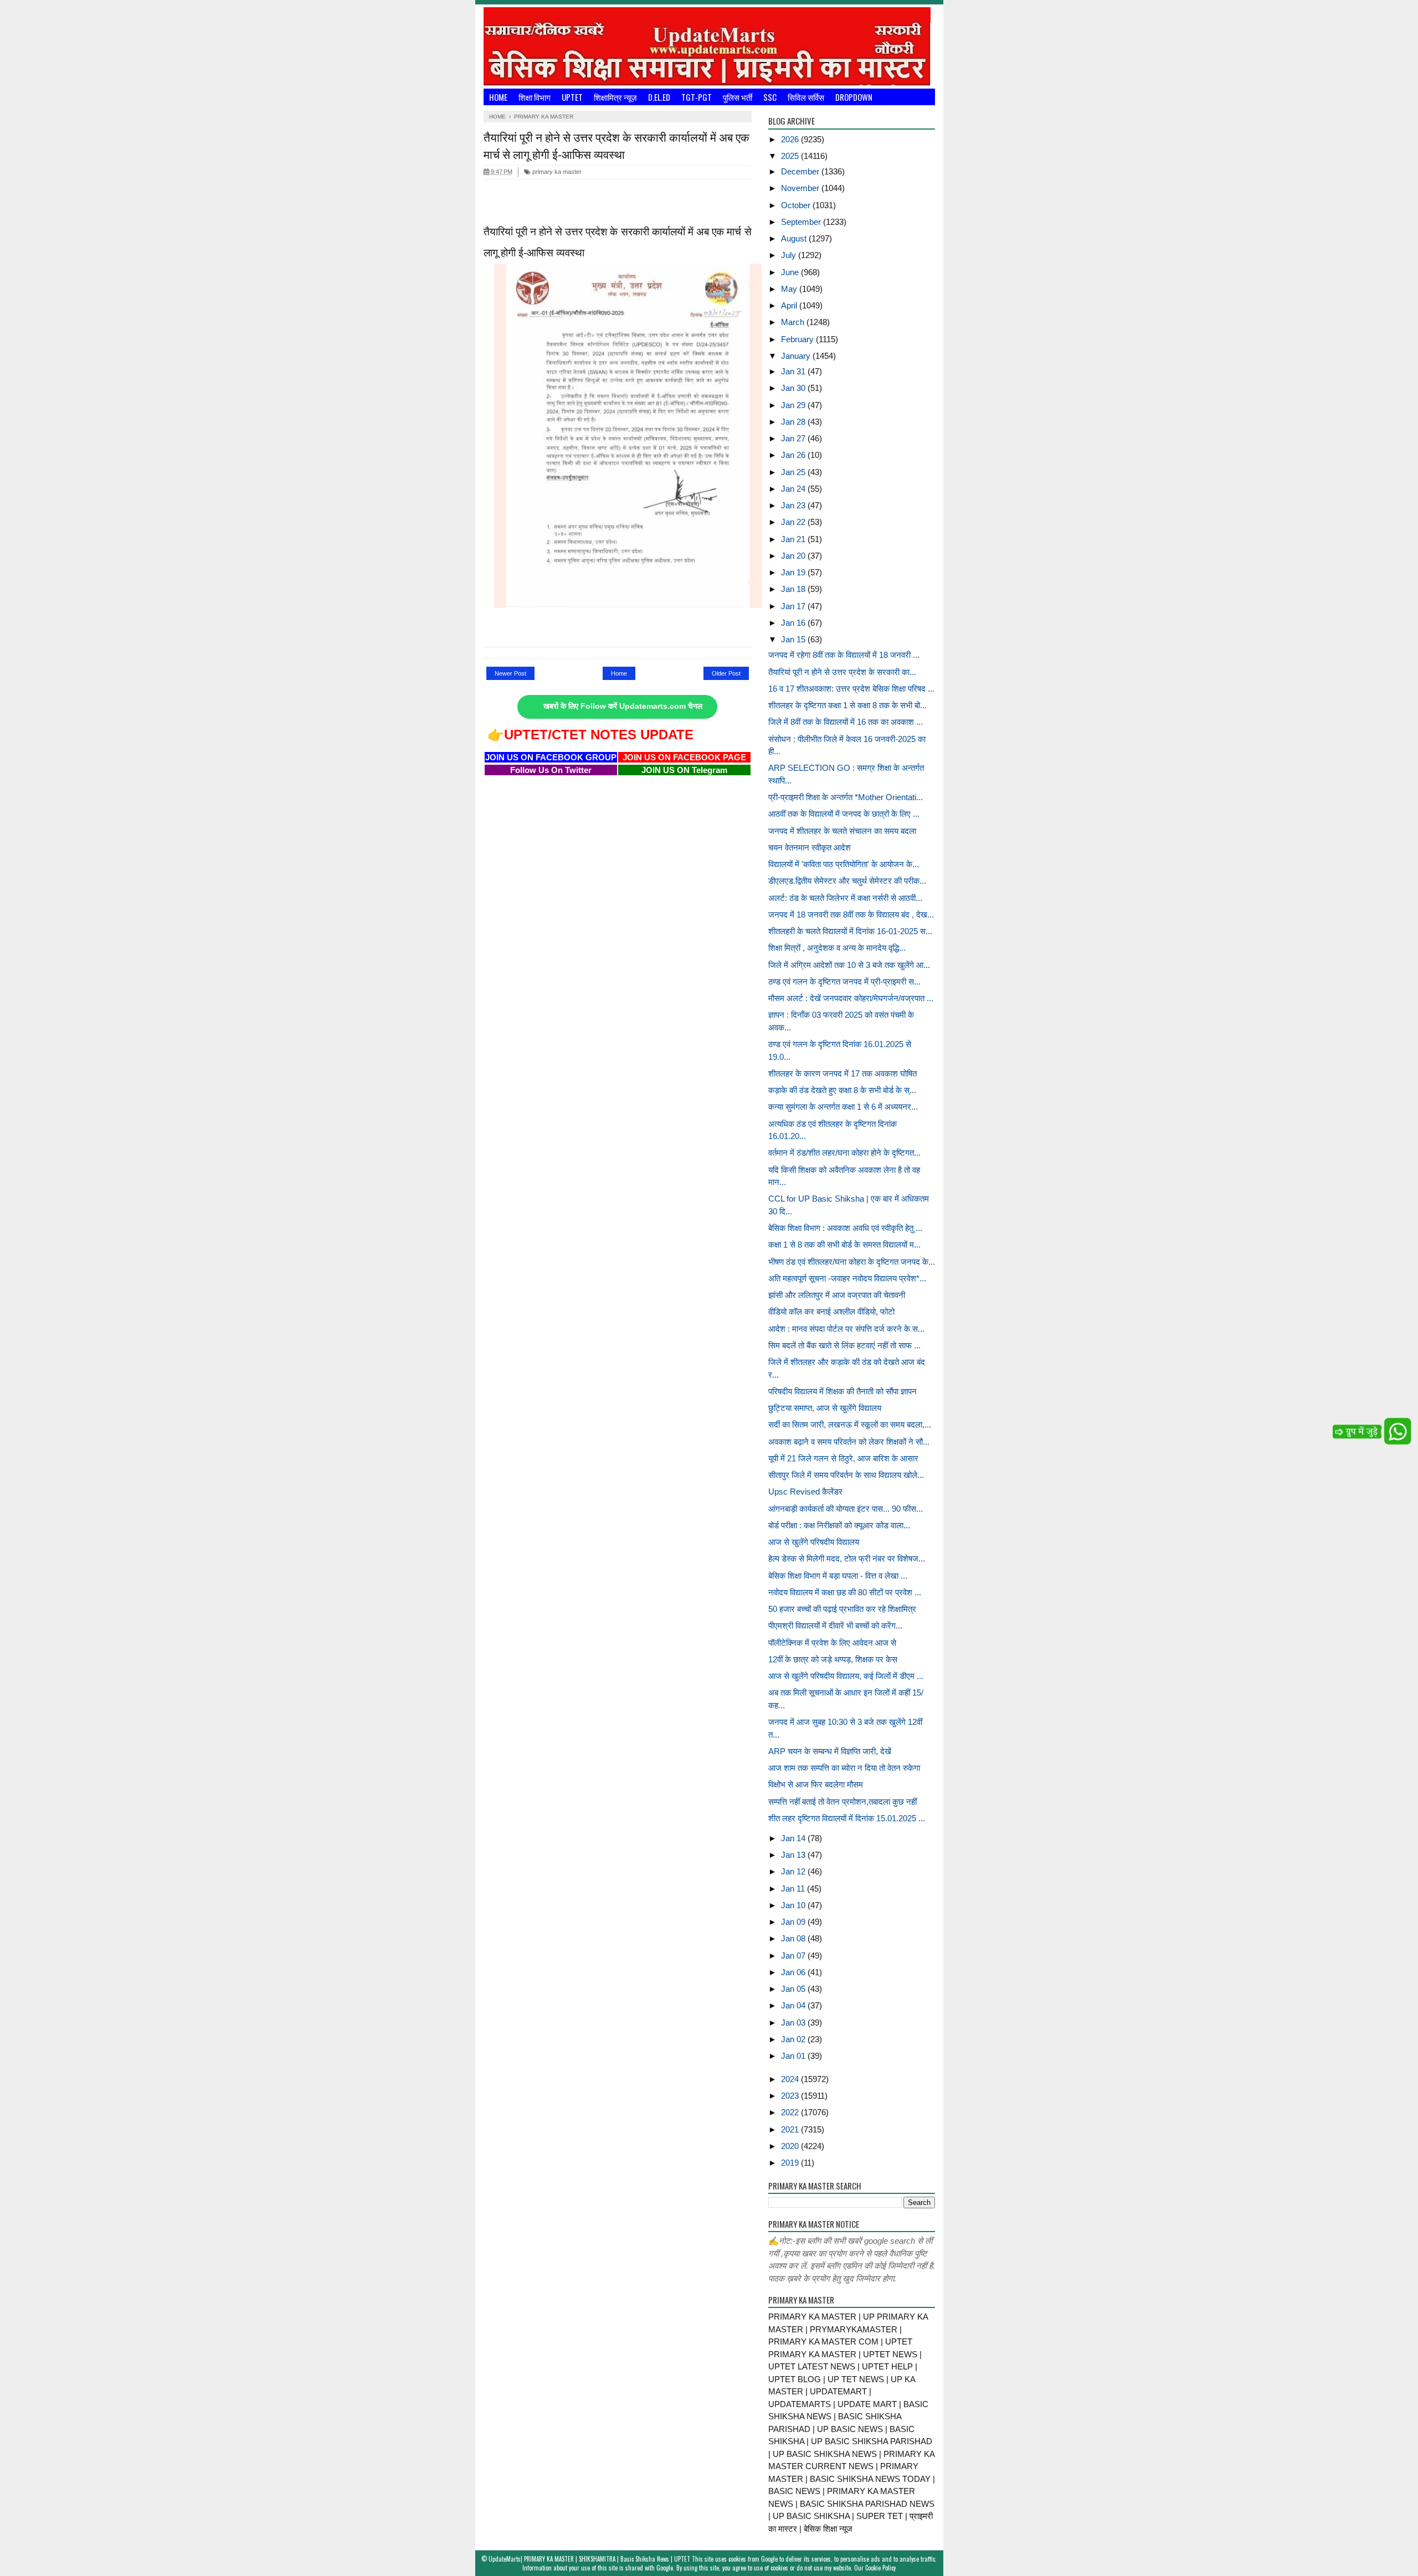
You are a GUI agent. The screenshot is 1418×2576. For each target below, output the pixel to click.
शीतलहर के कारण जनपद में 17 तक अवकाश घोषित (842, 1073)
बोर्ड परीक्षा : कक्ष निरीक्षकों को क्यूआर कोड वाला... (839, 1525)
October (797, 205)
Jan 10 (794, 1905)
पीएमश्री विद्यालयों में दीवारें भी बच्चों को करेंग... (835, 1626)
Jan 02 (794, 2039)
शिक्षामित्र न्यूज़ (615, 97)
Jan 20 (794, 556)
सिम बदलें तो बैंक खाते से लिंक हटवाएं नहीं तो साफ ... (844, 1345)
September (802, 222)
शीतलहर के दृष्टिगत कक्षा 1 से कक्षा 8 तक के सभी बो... (847, 705)
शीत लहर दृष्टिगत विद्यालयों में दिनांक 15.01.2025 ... (847, 1818)
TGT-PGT (697, 97)
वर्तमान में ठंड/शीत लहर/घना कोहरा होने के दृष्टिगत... (844, 1153)
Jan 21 (794, 539)
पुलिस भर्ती (738, 97)
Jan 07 (794, 1956)
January (797, 356)
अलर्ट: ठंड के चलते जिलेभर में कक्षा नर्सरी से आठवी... (845, 898)
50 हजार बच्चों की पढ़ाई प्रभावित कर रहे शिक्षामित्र (842, 1609)
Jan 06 (794, 1972)
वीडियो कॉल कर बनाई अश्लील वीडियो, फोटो (831, 1312)
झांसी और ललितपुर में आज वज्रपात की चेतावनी (837, 1295)
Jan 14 (794, 1838)
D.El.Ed (659, 97)
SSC (770, 97)
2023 (791, 2096)
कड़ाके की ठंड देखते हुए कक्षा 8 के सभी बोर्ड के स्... (842, 1090)
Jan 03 (794, 2023)
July (790, 255)
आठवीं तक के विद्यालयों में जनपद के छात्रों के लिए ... (844, 814)
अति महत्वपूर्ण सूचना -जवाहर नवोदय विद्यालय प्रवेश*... (847, 1278)
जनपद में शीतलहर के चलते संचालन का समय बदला (842, 831)
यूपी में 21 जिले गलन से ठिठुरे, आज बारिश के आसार (843, 1458)
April (790, 305)
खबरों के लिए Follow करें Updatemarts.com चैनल (623, 706)
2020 (791, 2146)
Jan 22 (794, 522)
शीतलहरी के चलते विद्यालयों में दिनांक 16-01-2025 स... (850, 931)
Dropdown (854, 97)
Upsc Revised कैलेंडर (805, 1491)
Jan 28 (794, 422)
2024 (791, 2079)
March (794, 322)
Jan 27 (794, 438)
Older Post (726, 673)
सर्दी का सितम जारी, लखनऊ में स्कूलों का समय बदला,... (850, 1424)
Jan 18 (794, 589)
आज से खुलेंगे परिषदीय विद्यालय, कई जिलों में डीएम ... (846, 1676)
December (801, 171)
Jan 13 (794, 1855)
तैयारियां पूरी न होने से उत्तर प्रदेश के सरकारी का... (842, 672)
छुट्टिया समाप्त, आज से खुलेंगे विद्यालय (825, 1408)
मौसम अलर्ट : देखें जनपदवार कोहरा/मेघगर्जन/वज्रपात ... (851, 998)
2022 (791, 2112)
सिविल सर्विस (806, 97)
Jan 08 (794, 1938)
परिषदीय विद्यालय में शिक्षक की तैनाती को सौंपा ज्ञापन (842, 1391)
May (790, 289)
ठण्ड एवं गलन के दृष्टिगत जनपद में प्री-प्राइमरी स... (844, 982)
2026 (791, 139)
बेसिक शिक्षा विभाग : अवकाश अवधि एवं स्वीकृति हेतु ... (845, 1228)
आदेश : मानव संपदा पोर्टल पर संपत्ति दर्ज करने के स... (846, 1329)
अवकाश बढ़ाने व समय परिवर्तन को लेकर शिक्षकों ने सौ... (849, 1442)
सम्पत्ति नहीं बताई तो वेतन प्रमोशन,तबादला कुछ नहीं (842, 1802)
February (798, 339)
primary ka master (556, 172)
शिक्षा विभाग (535, 97)
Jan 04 (794, 2005)
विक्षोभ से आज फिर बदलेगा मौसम (816, 1784)
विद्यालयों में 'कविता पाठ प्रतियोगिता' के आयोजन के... (844, 864)
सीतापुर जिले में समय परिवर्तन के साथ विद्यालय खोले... (846, 1475)
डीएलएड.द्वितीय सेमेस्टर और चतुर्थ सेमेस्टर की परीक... (847, 881)
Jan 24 (794, 489)
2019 (791, 2163)
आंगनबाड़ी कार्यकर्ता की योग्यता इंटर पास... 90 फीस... (846, 1509)
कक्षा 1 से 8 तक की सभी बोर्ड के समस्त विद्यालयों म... (844, 1245)
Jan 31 (794, 371)
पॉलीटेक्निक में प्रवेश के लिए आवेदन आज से (832, 1643)
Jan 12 (794, 1871)
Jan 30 (794, 388)
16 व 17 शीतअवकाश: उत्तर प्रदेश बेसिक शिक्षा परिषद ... (851, 689)
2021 (791, 2129)
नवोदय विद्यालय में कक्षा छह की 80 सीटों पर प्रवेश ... (845, 1592)
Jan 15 (794, 639)
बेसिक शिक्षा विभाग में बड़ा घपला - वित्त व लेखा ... (838, 1576)
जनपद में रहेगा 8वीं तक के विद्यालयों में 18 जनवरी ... (844, 655)
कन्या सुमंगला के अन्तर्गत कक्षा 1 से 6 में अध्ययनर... (843, 1107)
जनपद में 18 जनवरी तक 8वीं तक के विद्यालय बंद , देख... (851, 915)
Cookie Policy (880, 2568)
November (801, 188)
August (795, 238)
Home (498, 97)
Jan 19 (794, 572)
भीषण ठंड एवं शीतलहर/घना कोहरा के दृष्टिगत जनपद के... (852, 1262)
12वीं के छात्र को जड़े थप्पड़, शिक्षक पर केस (833, 1659)
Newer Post (510, 673)
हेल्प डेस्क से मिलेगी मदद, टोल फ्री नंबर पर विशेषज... (847, 1559)
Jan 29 (794, 405)
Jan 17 (794, 606)
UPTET (572, 97)
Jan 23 (794, 505)
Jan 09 (794, 1922)
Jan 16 (794, 623)
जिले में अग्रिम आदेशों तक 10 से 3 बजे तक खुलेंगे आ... (849, 965)
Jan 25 (794, 472)
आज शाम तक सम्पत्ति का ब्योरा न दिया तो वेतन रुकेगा (844, 1768)
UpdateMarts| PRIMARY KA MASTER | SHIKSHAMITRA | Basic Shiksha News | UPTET (589, 2559)
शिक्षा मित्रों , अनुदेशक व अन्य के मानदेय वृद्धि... (837, 948)
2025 (791, 156)
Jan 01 (794, 2056)
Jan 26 (794, 455)
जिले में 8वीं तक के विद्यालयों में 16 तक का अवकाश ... (846, 722)
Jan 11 (794, 1889)
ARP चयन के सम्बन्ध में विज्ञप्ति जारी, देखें (830, 1751)
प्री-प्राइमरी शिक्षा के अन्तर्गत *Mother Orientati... (846, 797)
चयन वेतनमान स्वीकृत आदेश (810, 847)
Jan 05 (794, 1989)
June (791, 272)
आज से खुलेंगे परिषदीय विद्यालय (814, 1542)
